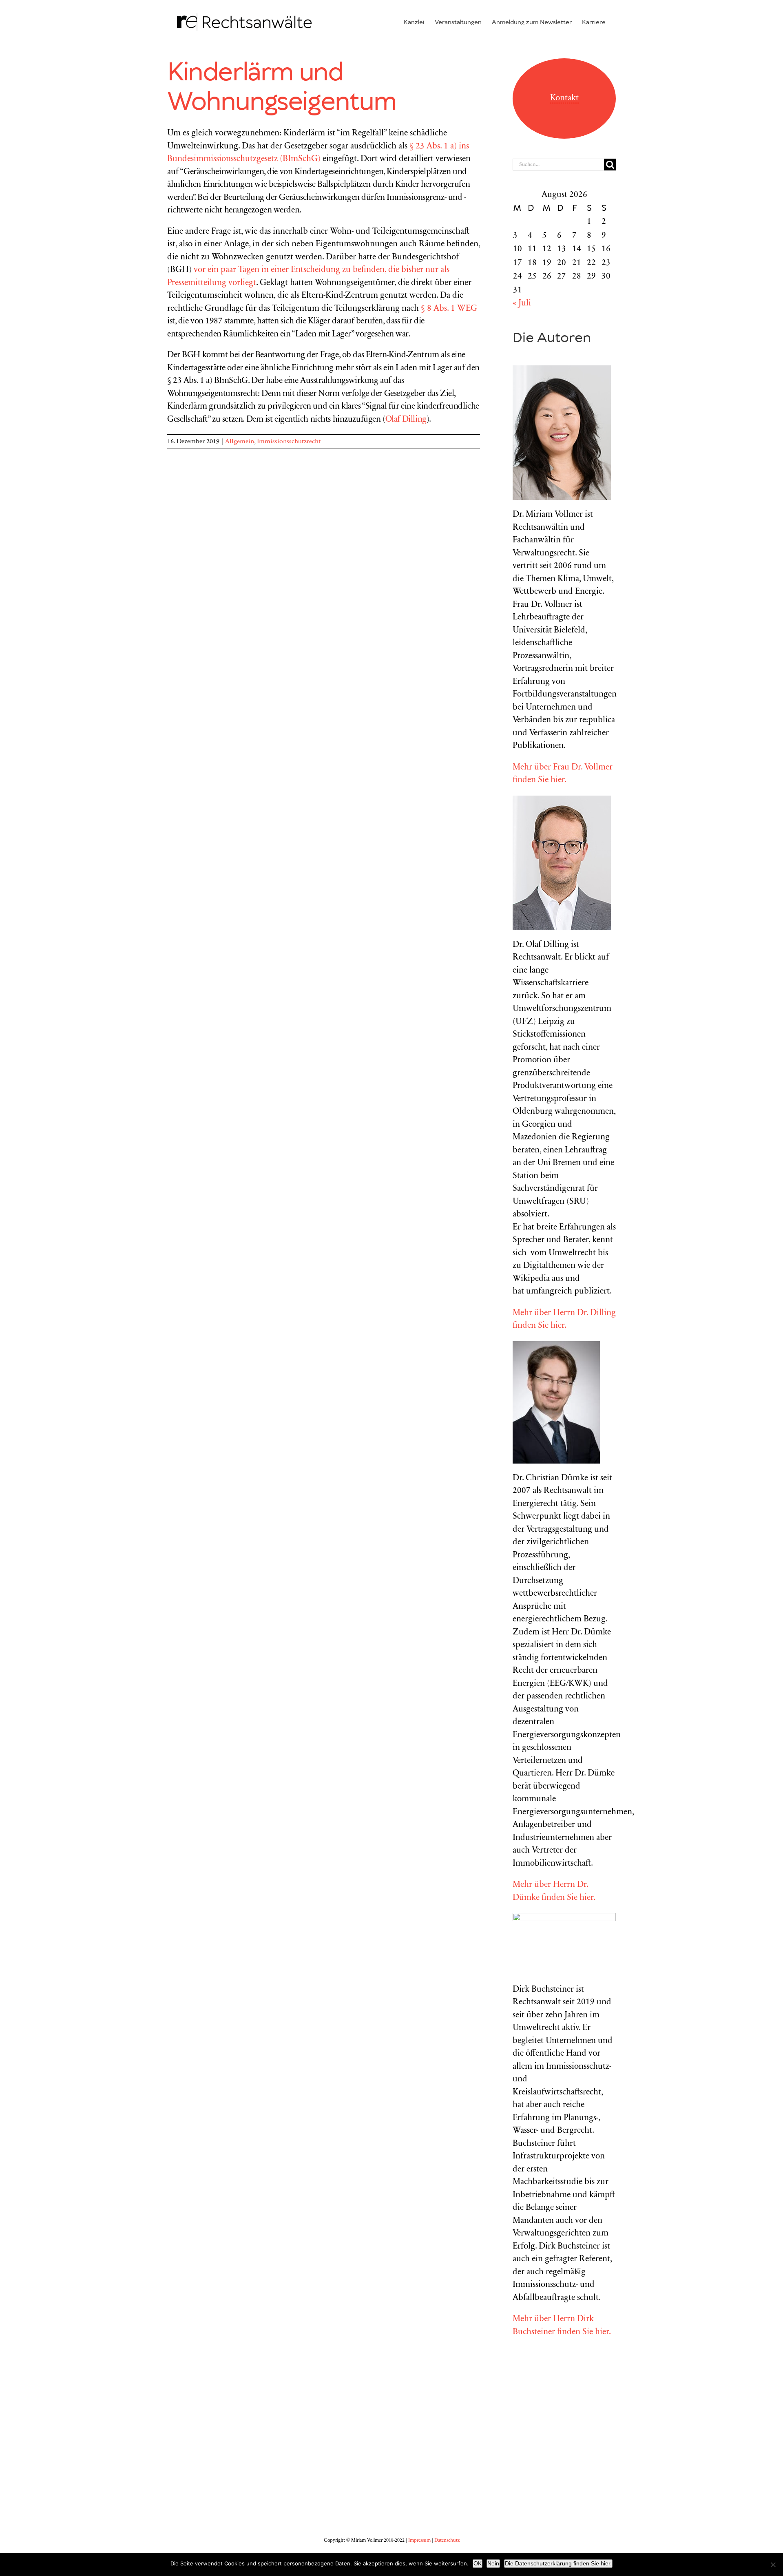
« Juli (522, 304)
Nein (493, 2563)
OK (478, 2563)
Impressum (419, 2541)
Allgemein (240, 442)
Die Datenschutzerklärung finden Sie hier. (558, 2563)
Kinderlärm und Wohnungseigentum (282, 88)
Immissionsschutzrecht (289, 442)
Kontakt (564, 98)
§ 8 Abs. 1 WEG (449, 309)
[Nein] (773, 2565)
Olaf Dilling (406, 420)
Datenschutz (447, 2541)
